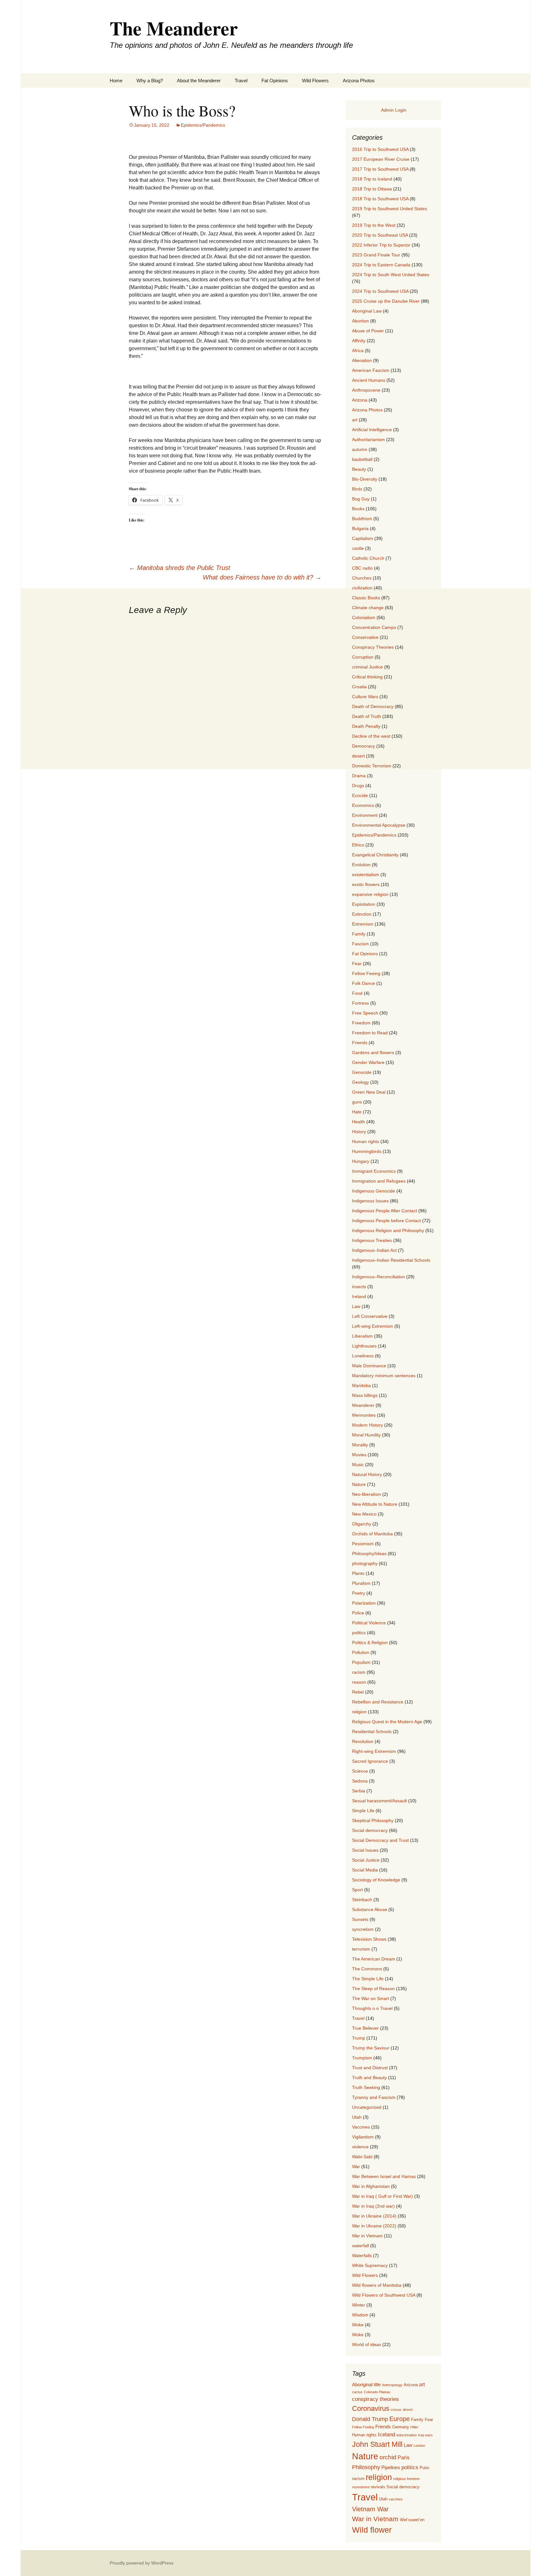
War (356, 2166)
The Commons (367, 1969)
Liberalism (362, 1336)
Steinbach (362, 1900)
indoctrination (407, 2435)
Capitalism (363, 538)
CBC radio (362, 568)
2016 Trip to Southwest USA (380, 149)
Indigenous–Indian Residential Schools (391, 1260)
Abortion (360, 321)
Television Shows (369, 1939)
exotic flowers (366, 884)
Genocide (362, 1072)
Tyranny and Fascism (374, 2097)
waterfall (360, 2246)
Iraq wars (425, 2435)
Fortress (360, 1003)
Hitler (414, 2427)
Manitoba (361, 1385)
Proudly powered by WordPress (142, 2563)
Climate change (368, 608)
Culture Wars (365, 697)
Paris (404, 2457)
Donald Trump (370, 2419)
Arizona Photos (359, 81)
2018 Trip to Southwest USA (380, 199)
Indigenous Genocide (374, 1191)
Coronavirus (371, 2408)
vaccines (396, 2499)
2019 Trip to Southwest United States (389, 209)
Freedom (361, 1023)
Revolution (363, 1741)
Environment (365, 815)
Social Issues (365, 1850)
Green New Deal (369, 1092)
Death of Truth (367, 716)
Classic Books (366, 598)
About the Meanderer (199, 81)
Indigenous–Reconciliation (378, 1277)
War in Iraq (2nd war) (373, 2206)
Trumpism (362, 2058)
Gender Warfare (368, 1062)
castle (358, 548)
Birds (357, 489)
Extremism (363, 924)
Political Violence (369, 1623)
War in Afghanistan (371, 2186)
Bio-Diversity (365, 479)
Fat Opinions (275, 81)
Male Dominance (369, 1366)
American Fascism (371, 370)
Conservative (365, 637)
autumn (360, 449)
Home (116, 81)
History (359, 1132)
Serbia (359, 1791)
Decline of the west (371, 736)
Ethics (358, 845)
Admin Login (394, 110)
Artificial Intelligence (372, 430)
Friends (360, 1043)
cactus (357, 2392)
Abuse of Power (368, 331)
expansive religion (370, 894)
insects (359, 1287)
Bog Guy (361, 499)
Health (359, 1122)
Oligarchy (362, 1524)
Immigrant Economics (374, 1171)
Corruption (363, 657)
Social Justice (366, 1860)
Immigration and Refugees (379, 1181)
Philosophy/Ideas (369, 1554)
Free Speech (365, 1013)
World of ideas (367, 2344)
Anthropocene (366, 390)
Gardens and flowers (373, 1052)
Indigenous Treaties (372, 1240)
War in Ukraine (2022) (374, 2226)
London (419, 2446)
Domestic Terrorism (372, 766)
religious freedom (406, 2479)
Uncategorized (367, 2107)
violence (360, 2147)
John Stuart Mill (377, 2444)
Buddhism (362, 519)
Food (357, 993)
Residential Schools (372, 1731)
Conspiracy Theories (373, 647)
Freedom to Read (370, 1033)
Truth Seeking (366, 2087)
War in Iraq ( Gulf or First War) (382, 2196)
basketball (362, 459)
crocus (396, 2410)
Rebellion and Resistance (378, 1702)
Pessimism (363, 1544)
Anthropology (392, 2385)
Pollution (361, 1652)
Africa (358, 351)
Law (356, 1306)
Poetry (359, 1593)
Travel (241, 81)
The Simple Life (368, 1979)
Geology (360, 1082)
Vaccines (361, 2127)
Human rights (366, 1141)
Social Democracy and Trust (380, 1840)
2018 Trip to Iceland (372, 179)
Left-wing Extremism (373, 1326)
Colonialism (364, 617)
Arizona (360, 400)
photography (365, 1563)
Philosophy (366, 2467)
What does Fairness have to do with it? (262, 577)
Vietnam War (370, 2509)
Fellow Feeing (366, 973)
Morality (360, 1445)
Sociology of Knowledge (376, 1880)
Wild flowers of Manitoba (377, 2285)
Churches (362, 578)
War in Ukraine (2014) (374, 2216)
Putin (424, 2468)
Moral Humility (366, 1435)
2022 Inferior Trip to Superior (381, 245)
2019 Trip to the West (374, 225)
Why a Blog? (150, 81)
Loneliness (363, 1356)
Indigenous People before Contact (386, 1221)
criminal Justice (367, 667)
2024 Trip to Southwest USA (380, 291)
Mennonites (364, 1415)
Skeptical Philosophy (373, 1820)
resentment (361, 2487)
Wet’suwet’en (412, 2520)
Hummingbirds (367, 1151)
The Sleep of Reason (373, 1989)
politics (359, 1633)
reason (359, 1682)
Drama (359, 776)
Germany (401, 2427)
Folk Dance (364, 983)
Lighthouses (364, 1346)
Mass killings (365, 1395)
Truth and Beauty (369, 2078)
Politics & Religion (370, 1642)
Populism (361, 1662)
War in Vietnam (367, 2236)
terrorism (361, 1949)
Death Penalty (366, 726)
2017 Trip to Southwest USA (380, 169)
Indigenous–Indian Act (374, 1250)
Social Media (365, 1870)
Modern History (367, 1425)
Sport (357, 1890)
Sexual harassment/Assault (379, 1801)
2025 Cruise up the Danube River (386, 301)
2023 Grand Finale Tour (376, 255)
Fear (357, 963)
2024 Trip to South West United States (391, 275)
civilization (362, 588)
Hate (357, 1112)
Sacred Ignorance (370, 1761)
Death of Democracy (373, 706)
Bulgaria (360, 528)
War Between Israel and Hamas (384, 2176)
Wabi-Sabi (362, 2157)
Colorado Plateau (377, 2392)
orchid (388, 2457)
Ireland (359, 1296)
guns (357, 1102)
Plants (358, 1573)
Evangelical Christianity (375, 855)
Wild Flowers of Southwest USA (384, 2295)
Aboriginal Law (367, 311)
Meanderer (363, 1405)
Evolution (361, 865)
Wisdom (360, 2315)
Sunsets (360, 1919)
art (355, 420)
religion (359, 1712)
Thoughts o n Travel (372, 2008)
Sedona (360, 1781)
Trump (359, 2038)
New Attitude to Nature (375, 1504)
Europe (400, 2419)
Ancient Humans (369, 380)
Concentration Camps (374, 627)
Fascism (360, 944)
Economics (363, 805)
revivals (378, 2487)
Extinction (362, 914)
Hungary (361, 1161)
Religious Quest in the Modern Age (387, 1722)
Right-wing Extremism (374, 1751)
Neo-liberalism (367, 1494)
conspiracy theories (375, 2399)
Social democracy (370, 1830)
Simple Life (363, 1811)
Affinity (359, 341)
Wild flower (372, 2530)
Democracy (364, 746)
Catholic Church (368, 558)
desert (358, 756)
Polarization (364, 1603)
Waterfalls (362, 2255)
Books (358, 509)
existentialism (366, 875)
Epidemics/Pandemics (203, 125)
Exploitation (364, 904)
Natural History (367, 1474)
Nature (359, 1484)
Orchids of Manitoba (372, 1534)
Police (358, 1613)
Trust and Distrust (370, 2068)
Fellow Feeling (363, 2427)
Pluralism (361, 1583)
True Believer (365, 2028)
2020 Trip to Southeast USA (380, 235)
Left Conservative (370, 1316)
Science (360, 1771)
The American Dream (374, 1959)
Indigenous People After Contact (385, 1211)
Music (358, 1465)
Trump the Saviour (371, 2048)
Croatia (359, 687)
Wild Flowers (315, 81)
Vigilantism (363, 2137)
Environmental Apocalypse (379, 825)
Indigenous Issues (370, 1201)
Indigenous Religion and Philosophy (388, 1230)
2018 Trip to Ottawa (372, 189)
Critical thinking (367, 677)
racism (359, 1672)
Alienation (362, 360)
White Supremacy (370, 2265)
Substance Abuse (370, 1909)
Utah (357, 2117)
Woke (358, 2325)
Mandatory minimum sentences (384, 1376)
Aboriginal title (366, 2385)
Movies (359, 1455)
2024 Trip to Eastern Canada (381, 265)
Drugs (358, 786)
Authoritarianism (368, 439)
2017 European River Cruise (381, 159)
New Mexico (364, 1514)
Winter (359, 2305)
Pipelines (391, 2468)
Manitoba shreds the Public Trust (180, 568)
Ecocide (360, 795)
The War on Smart (371, 1998)
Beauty (359, 469)
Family (359, 934)
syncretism (363, 1929)
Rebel (358, 1692)
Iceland (386, 2434)
